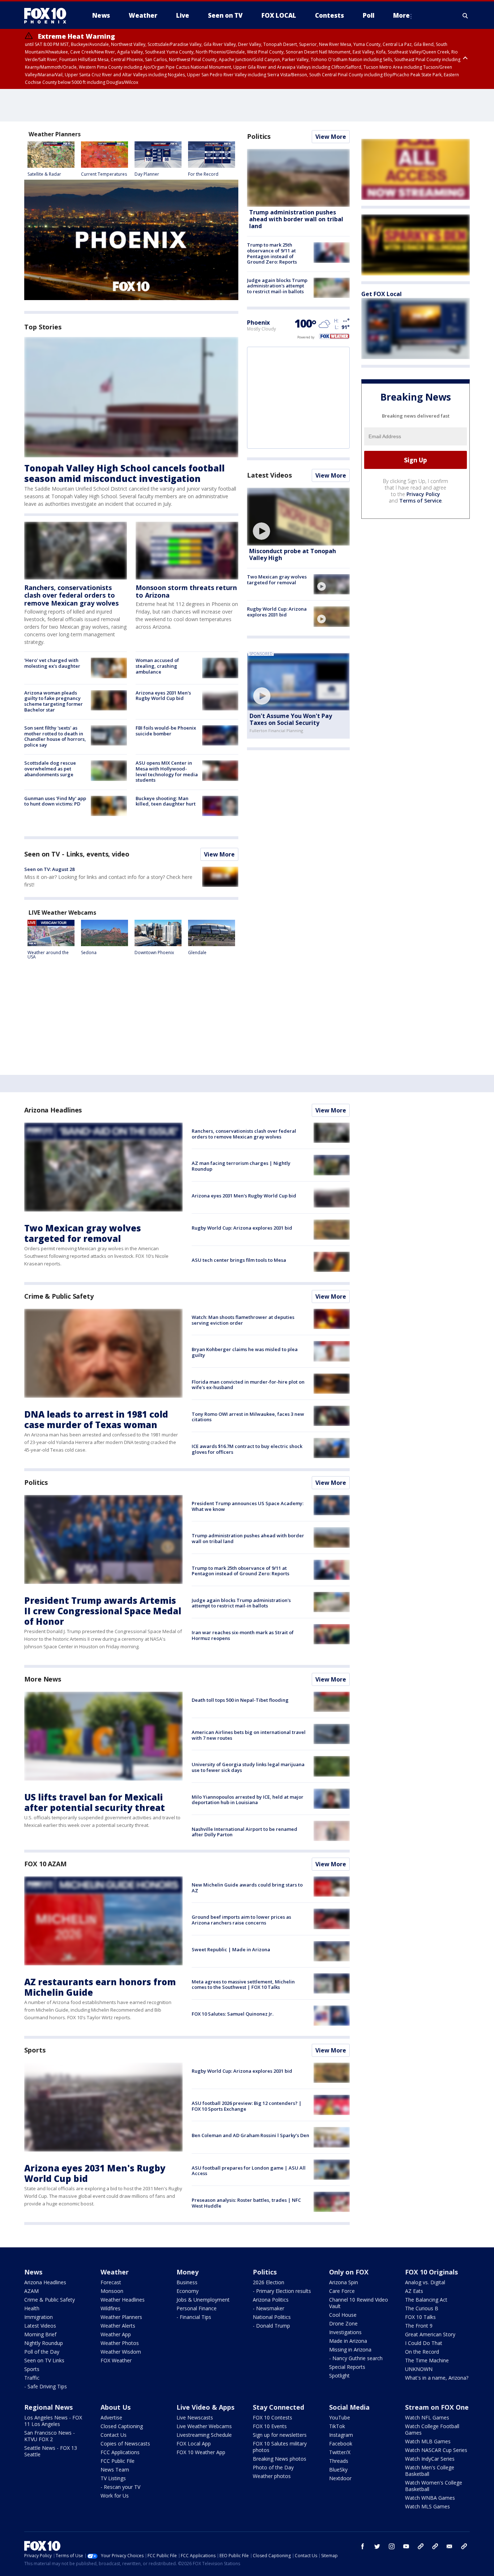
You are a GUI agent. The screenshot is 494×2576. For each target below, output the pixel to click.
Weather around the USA (48, 955)
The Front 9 (419, 2326)
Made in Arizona (348, 2341)
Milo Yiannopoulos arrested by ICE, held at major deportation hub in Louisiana (248, 1800)
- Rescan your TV (120, 2487)
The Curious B (422, 2308)
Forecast (111, 2282)
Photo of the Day (273, 2467)
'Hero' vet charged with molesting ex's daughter (52, 663)
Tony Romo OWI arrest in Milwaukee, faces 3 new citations (248, 1417)
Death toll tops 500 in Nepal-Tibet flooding (240, 1700)
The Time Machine (427, 2360)
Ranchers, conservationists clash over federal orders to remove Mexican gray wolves (71, 595)
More (401, 15)
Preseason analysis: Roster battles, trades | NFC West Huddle (246, 2203)
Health (32, 2308)
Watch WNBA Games (430, 2498)
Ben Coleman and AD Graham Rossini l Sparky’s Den (250, 2135)
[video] (298, 517)
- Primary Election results (282, 2291)
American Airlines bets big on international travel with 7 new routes (249, 1735)
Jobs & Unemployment (203, 2300)
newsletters (464, 2546)
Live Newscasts (195, 2417)
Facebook (341, 2443)
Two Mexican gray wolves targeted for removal (277, 580)
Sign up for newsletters (280, 2435)
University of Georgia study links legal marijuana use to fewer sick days (248, 1767)
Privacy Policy (423, 494)
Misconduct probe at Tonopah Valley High (293, 554)
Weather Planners (121, 2317)
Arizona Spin (344, 2282)
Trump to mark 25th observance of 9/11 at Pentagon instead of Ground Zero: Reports (272, 253)
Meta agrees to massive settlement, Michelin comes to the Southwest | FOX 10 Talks (243, 1985)
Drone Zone (343, 2323)
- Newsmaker (269, 2308)
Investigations (345, 2332)
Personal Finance (197, 2308)
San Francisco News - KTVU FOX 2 (50, 2436)
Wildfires (110, 2308)
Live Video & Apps (205, 2407)
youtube (406, 2546)
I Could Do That (424, 2343)
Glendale (197, 952)
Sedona (89, 952)
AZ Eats (414, 2291)
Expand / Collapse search (465, 16)
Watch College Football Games (432, 2429)
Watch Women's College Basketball (434, 2486)
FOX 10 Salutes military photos (280, 2447)
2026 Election (269, 2282)
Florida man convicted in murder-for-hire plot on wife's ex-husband (248, 1385)
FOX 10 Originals (431, 2272)
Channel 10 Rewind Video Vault (359, 2303)
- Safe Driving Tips (46, 2386)
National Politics (272, 2317)
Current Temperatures (104, 174)
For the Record (203, 174)
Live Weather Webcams (204, 2426)
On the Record (422, 2352)
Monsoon (112, 2291)
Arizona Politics (271, 2300)
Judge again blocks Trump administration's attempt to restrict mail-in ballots (277, 286)
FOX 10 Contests (272, 2417)
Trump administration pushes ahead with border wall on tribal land (296, 219)
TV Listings (113, 2478)
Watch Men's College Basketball (430, 2471)
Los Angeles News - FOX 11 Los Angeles (53, 2421)
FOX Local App (194, 2443)
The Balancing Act (426, 2300)
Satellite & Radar (44, 174)
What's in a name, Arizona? (437, 2378)
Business (187, 2282)
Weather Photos (120, 2343)
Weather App (116, 2334)
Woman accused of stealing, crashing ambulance (157, 666)
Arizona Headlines (53, 1110)
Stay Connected (278, 2407)
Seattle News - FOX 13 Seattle (51, 2451)
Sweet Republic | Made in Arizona (231, 1949)
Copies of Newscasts (125, 2443)
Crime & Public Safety (59, 1296)
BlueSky (338, 2470)
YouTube (340, 2417)
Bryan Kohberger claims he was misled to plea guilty (245, 1352)
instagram (392, 2546)
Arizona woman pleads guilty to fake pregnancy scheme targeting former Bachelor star (54, 701)
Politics (259, 136)
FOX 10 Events (270, 2426)
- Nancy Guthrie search (356, 2358)
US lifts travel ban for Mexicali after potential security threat (95, 1802)
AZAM (31, 2291)
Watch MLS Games (427, 2506)
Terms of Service (420, 501)
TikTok (337, 2426)
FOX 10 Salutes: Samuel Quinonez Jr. (233, 2014)
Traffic (32, 2378)
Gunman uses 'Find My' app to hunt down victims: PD (55, 801)
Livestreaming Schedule (204, 2435)
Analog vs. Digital (425, 2282)
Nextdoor (340, 2478)
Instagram (341, 2435)
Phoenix (258, 322)
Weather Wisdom (121, 2352)
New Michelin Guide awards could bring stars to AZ (247, 1888)
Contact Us (114, 2435)
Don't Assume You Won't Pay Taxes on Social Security (291, 719)
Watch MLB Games (428, 2441)
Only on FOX (349, 2272)
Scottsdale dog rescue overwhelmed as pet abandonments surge (50, 768)
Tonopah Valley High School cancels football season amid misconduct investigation (124, 473)
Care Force (342, 2291)
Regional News (48, 2407)
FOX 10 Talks (420, 2317)
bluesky (435, 2546)
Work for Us (115, 2496)
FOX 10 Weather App (201, 2452)
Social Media (349, 2407)
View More (219, 854)
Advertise (111, 2417)
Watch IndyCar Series (430, 2459)
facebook (363, 2546)
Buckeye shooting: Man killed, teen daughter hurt (166, 801)
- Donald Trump (271, 2326)
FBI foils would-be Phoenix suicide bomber (166, 731)
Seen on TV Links (44, 2360)
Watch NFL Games (427, 2417)
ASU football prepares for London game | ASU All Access (249, 2171)
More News (43, 1679)
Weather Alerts (118, 2326)
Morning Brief (40, 2334)
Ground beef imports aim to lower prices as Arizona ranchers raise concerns (241, 1920)
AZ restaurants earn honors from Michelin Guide (100, 1987)
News (33, 2272)
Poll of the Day (42, 2352)
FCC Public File (118, 2461)
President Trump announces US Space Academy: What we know (248, 1506)
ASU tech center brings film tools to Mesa (239, 1260)
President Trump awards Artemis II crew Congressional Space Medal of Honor (103, 1611)
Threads (339, 2461)
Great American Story (430, 2334)
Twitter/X (340, 2452)
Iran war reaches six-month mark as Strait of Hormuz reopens (243, 1635)
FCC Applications (120, 2452)
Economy (188, 2291)
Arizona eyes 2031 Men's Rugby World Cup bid (163, 696)
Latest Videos (269, 475)
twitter (377, 2546)
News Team (115, 2470)
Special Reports (347, 2367)
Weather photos (272, 2476)
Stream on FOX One (437, 2407)
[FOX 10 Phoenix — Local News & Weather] (48, 16)
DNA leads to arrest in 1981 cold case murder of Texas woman (96, 1419)
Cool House (343, 2315)
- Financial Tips (194, 2317)
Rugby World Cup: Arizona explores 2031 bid (277, 612)
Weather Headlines (123, 2300)
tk (421, 2546)
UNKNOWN (419, 2369)
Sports (35, 2050)
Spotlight (339, 2376)
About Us (116, 2407)
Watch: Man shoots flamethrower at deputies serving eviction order (243, 1320)
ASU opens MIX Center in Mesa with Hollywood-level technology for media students (167, 771)
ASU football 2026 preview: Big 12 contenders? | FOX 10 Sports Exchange (247, 2106)
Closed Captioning (122, 2426)
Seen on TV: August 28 (49, 869)
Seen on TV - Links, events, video (77, 854)
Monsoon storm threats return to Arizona (186, 591)
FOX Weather (116, 2360)
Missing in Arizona (350, 2349)
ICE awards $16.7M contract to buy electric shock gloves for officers (247, 1449)
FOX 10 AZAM (45, 1864)
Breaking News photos (280, 2459)
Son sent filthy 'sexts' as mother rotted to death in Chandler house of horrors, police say (55, 736)
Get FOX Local (382, 294)
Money (188, 2272)
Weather (115, 2272)
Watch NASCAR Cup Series (436, 2450)
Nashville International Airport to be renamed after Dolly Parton (244, 1832)
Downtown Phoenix (154, 952)
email (450, 2546)
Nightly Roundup (44, 2343)
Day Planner (147, 174)
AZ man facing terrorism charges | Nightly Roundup (241, 1166)
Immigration (39, 2317)
